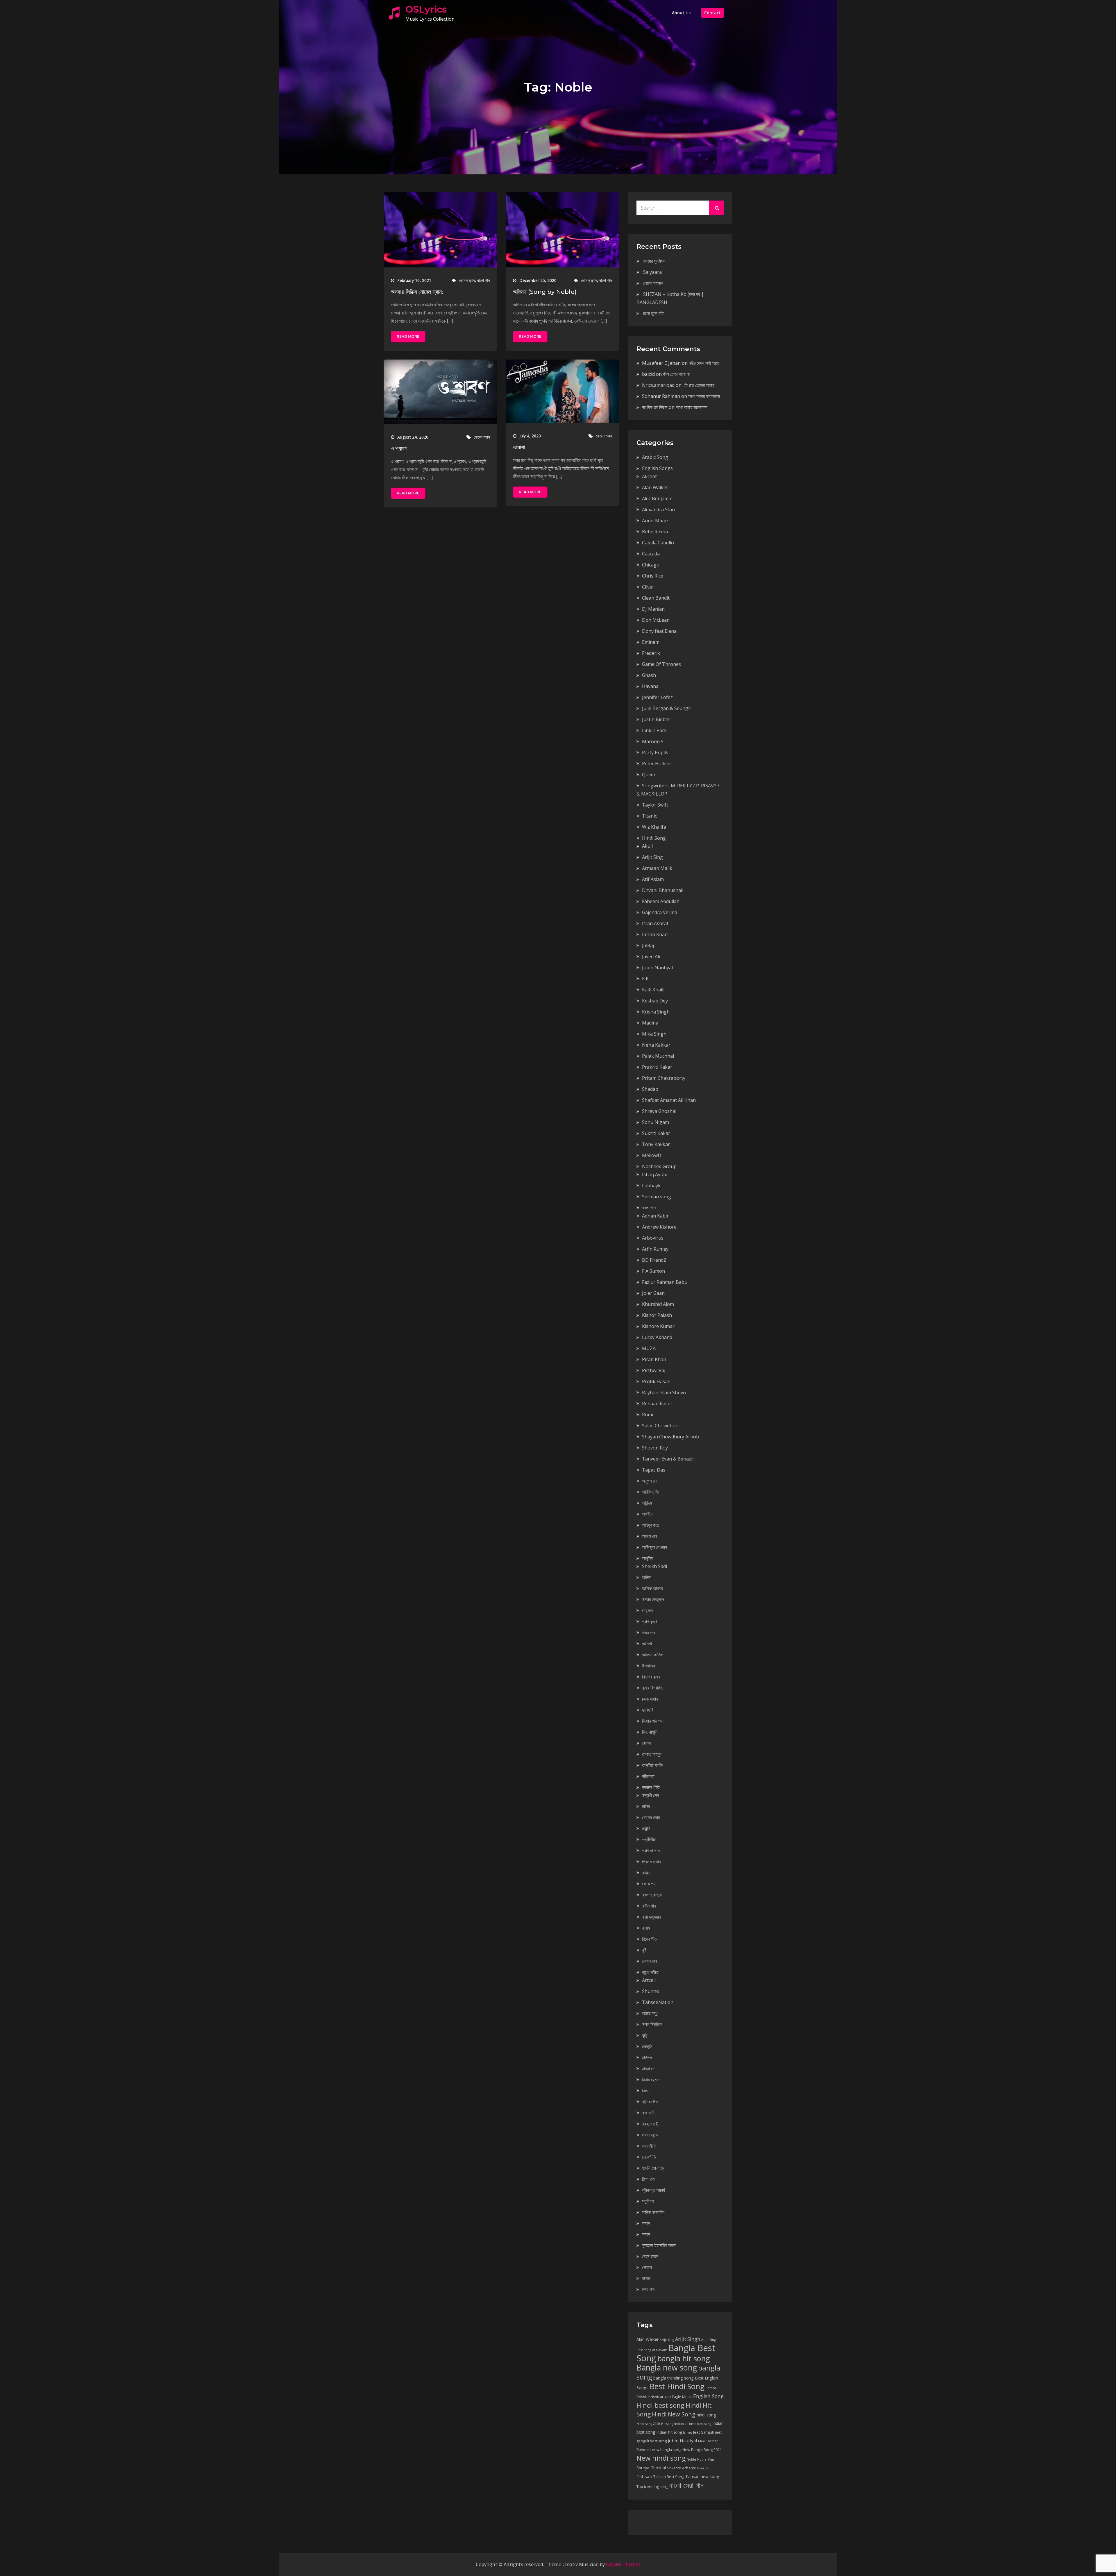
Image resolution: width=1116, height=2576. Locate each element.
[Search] (716, 208)
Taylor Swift (655, 805)
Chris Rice (653, 576)
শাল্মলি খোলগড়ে (653, 2168)
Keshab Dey (655, 1001)
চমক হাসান (650, 1699)
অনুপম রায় (650, 1481)
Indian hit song (669, 2432)
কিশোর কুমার (651, 1677)
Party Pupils (655, 752)
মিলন (646, 2091)
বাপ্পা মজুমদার (651, 1917)
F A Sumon (653, 1271)
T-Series (703, 2468)
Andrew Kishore (659, 1227)
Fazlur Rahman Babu (665, 1282)
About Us (681, 13)
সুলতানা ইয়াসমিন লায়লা (659, 2245)
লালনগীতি (649, 2146)
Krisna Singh (656, 1012)
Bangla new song (667, 2367)
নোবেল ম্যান (467, 280)
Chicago (651, 565)
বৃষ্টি (644, 1950)
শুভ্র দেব (649, 1633)
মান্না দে (648, 2069)
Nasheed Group (659, 1166)
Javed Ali (651, 957)
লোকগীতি (649, 2157)
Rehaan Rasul (657, 1404)
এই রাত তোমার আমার (699, 385)
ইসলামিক (649, 1666)
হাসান (646, 2278)
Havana (650, 686)
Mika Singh (654, 1034)
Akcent (649, 476)
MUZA (649, 1348)
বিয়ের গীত (649, 1939)
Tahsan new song (702, 2476)
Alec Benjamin (657, 498)
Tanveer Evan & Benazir (668, 1459)
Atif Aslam (653, 879)
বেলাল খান (649, 1961)
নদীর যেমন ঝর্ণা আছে (704, 363)
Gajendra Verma (660, 912)
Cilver (648, 587)
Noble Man (706, 2459)
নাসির (646, 1806)
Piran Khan (654, 1359)
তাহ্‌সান (647, 1610)
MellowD (652, 1155)
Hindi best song (660, 2405)
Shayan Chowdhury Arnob (670, 1437)
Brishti (642, 2397)
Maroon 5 (653, 741)
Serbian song (657, 1197)
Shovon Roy (655, 1448)
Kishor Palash (657, 1315)
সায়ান (646, 2223)
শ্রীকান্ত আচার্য (653, 2190)
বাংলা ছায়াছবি (652, 1895)
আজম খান (649, 1536)
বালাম (646, 1928)
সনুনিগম (648, 2201)
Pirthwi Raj (654, 1370)
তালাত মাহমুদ (652, 1754)
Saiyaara (652, 272)
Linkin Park (654, 730)
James (687, 2432)
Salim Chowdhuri (660, 1426)
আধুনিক (648, 1558)
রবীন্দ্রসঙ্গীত (650, 2102)
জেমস (646, 1743)
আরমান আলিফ (653, 1655)
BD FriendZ (654, 1260)
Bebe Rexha (655, 532)
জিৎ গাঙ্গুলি (650, 1732)
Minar (703, 2441)
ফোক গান (649, 1884)
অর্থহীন (647, 1514)
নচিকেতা (648, 1776)
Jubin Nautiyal (657, 968)
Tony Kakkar (656, 1144)
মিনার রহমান (651, 2080)
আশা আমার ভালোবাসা (704, 396)
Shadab (650, 1089)
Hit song (667, 2424)
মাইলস (647, 2057)
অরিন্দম (647, 1503)
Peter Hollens (657, 764)
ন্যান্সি (646, 1828)
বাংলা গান (483, 280)
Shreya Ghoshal (659, 1111)
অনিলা (647, 1577)
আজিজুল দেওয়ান (654, 1547)
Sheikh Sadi (654, 1566)
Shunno (651, 1991)
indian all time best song (693, 2424)
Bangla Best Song (676, 2353)
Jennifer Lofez (657, 697)
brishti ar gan (660, 2397)
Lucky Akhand (657, 1337)
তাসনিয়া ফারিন (653, 1765)
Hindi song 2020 (648, 2424)
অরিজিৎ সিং (651, 1492)
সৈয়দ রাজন (650, 2256)
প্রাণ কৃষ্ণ (649, 1622)
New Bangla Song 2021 (702, 2450)
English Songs (657, 468)
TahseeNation (658, 2002)
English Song (708, 2396)
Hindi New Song (674, 2414)
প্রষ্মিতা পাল (651, 1851)
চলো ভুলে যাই (653, 313)
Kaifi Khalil (653, 990)
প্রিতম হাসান (651, 1862)
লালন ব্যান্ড (650, 2135)
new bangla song (667, 2450)
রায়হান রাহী (650, 2124)
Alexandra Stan (658, 510)
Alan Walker (655, 487)
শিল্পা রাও (648, 2179)
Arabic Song (655, 457)
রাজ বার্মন (649, 2113)
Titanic (649, 816)
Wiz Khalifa (654, 827)
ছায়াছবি (648, 1710)
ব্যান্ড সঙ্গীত (650, 1972)
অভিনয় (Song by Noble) (545, 292)
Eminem (651, 642)
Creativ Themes (623, 2564)
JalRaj (648, 945)
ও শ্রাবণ (399, 448)
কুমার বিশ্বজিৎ (652, 1688)
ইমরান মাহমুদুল (653, 1599)
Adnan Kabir (655, 1216)
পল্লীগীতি (649, 1840)
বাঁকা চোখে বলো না (676, 374)
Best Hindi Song (677, 2386)
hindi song (706, 2415)
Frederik (651, 653)
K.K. (646, 979)
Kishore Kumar (658, 1326)
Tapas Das (654, 1470)
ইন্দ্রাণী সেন (650, 1795)
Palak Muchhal (658, 1056)
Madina (650, 1023)
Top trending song (652, 2487)
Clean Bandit (656, 598)
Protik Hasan (656, 1381)
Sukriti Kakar (656, 1133)
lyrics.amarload (658, 385)
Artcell (649, 1980)
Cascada (651, 554)
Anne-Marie (655, 521)
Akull (647, 846)
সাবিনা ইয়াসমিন (653, 2212)
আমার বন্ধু (650, 2013)
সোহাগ (647, 2267)
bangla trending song (674, 2378)
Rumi (648, 1415)
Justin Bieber (656, 719)
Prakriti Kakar (657, 1067)
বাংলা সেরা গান (686, 2485)
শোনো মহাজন (653, 283)
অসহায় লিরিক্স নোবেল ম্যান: (417, 292)
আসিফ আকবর (652, 1588)
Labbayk (651, 1186)
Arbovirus (653, 1238)
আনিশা (647, 1644)
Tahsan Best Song (669, 2477)
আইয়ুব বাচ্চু (650, 1525)
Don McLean (656, 620)
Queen (649, 775)
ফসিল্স (646, 1873)
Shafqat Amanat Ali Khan (669, 1100)
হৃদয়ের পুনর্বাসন (654, 261)
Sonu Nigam (656, 1122)
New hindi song (661, 2458)
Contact (712, 13)
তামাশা (519, 447)
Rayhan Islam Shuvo (664, 1392)
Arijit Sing (652, 857)
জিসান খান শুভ (653, 1721)
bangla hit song (684, 2358)
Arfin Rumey (655, 1249)
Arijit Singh (688, 2339)
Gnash (649, 675)
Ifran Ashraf (655, 923)
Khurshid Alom (658, 1304)
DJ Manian (653, 609)
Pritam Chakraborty (664, 1078)
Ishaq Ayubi (655, 1175)
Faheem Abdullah (661, 901)
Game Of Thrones (661, 664)
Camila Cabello (658, 543)
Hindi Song (654, 838)
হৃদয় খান (648, 2289)
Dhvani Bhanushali (663, 890)
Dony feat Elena (659, 631)
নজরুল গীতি (651, 1787)
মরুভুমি (647, 2046)
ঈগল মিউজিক (652, 2024)
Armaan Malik (657, 868)
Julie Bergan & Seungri (667, 708)
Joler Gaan (653, 1293)
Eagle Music (682, 2397)
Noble (691, 2459)
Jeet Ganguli (703, 2432)
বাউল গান (649, 1906)
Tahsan (644, 2476)
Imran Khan (655, 934)
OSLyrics (426, 9)
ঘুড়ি (645, 2035)
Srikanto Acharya (681, 2468)
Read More (408, 336)
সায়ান (646, 2234)
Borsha (711, 2388)
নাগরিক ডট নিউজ (655, 407)
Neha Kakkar (656, 1045)
